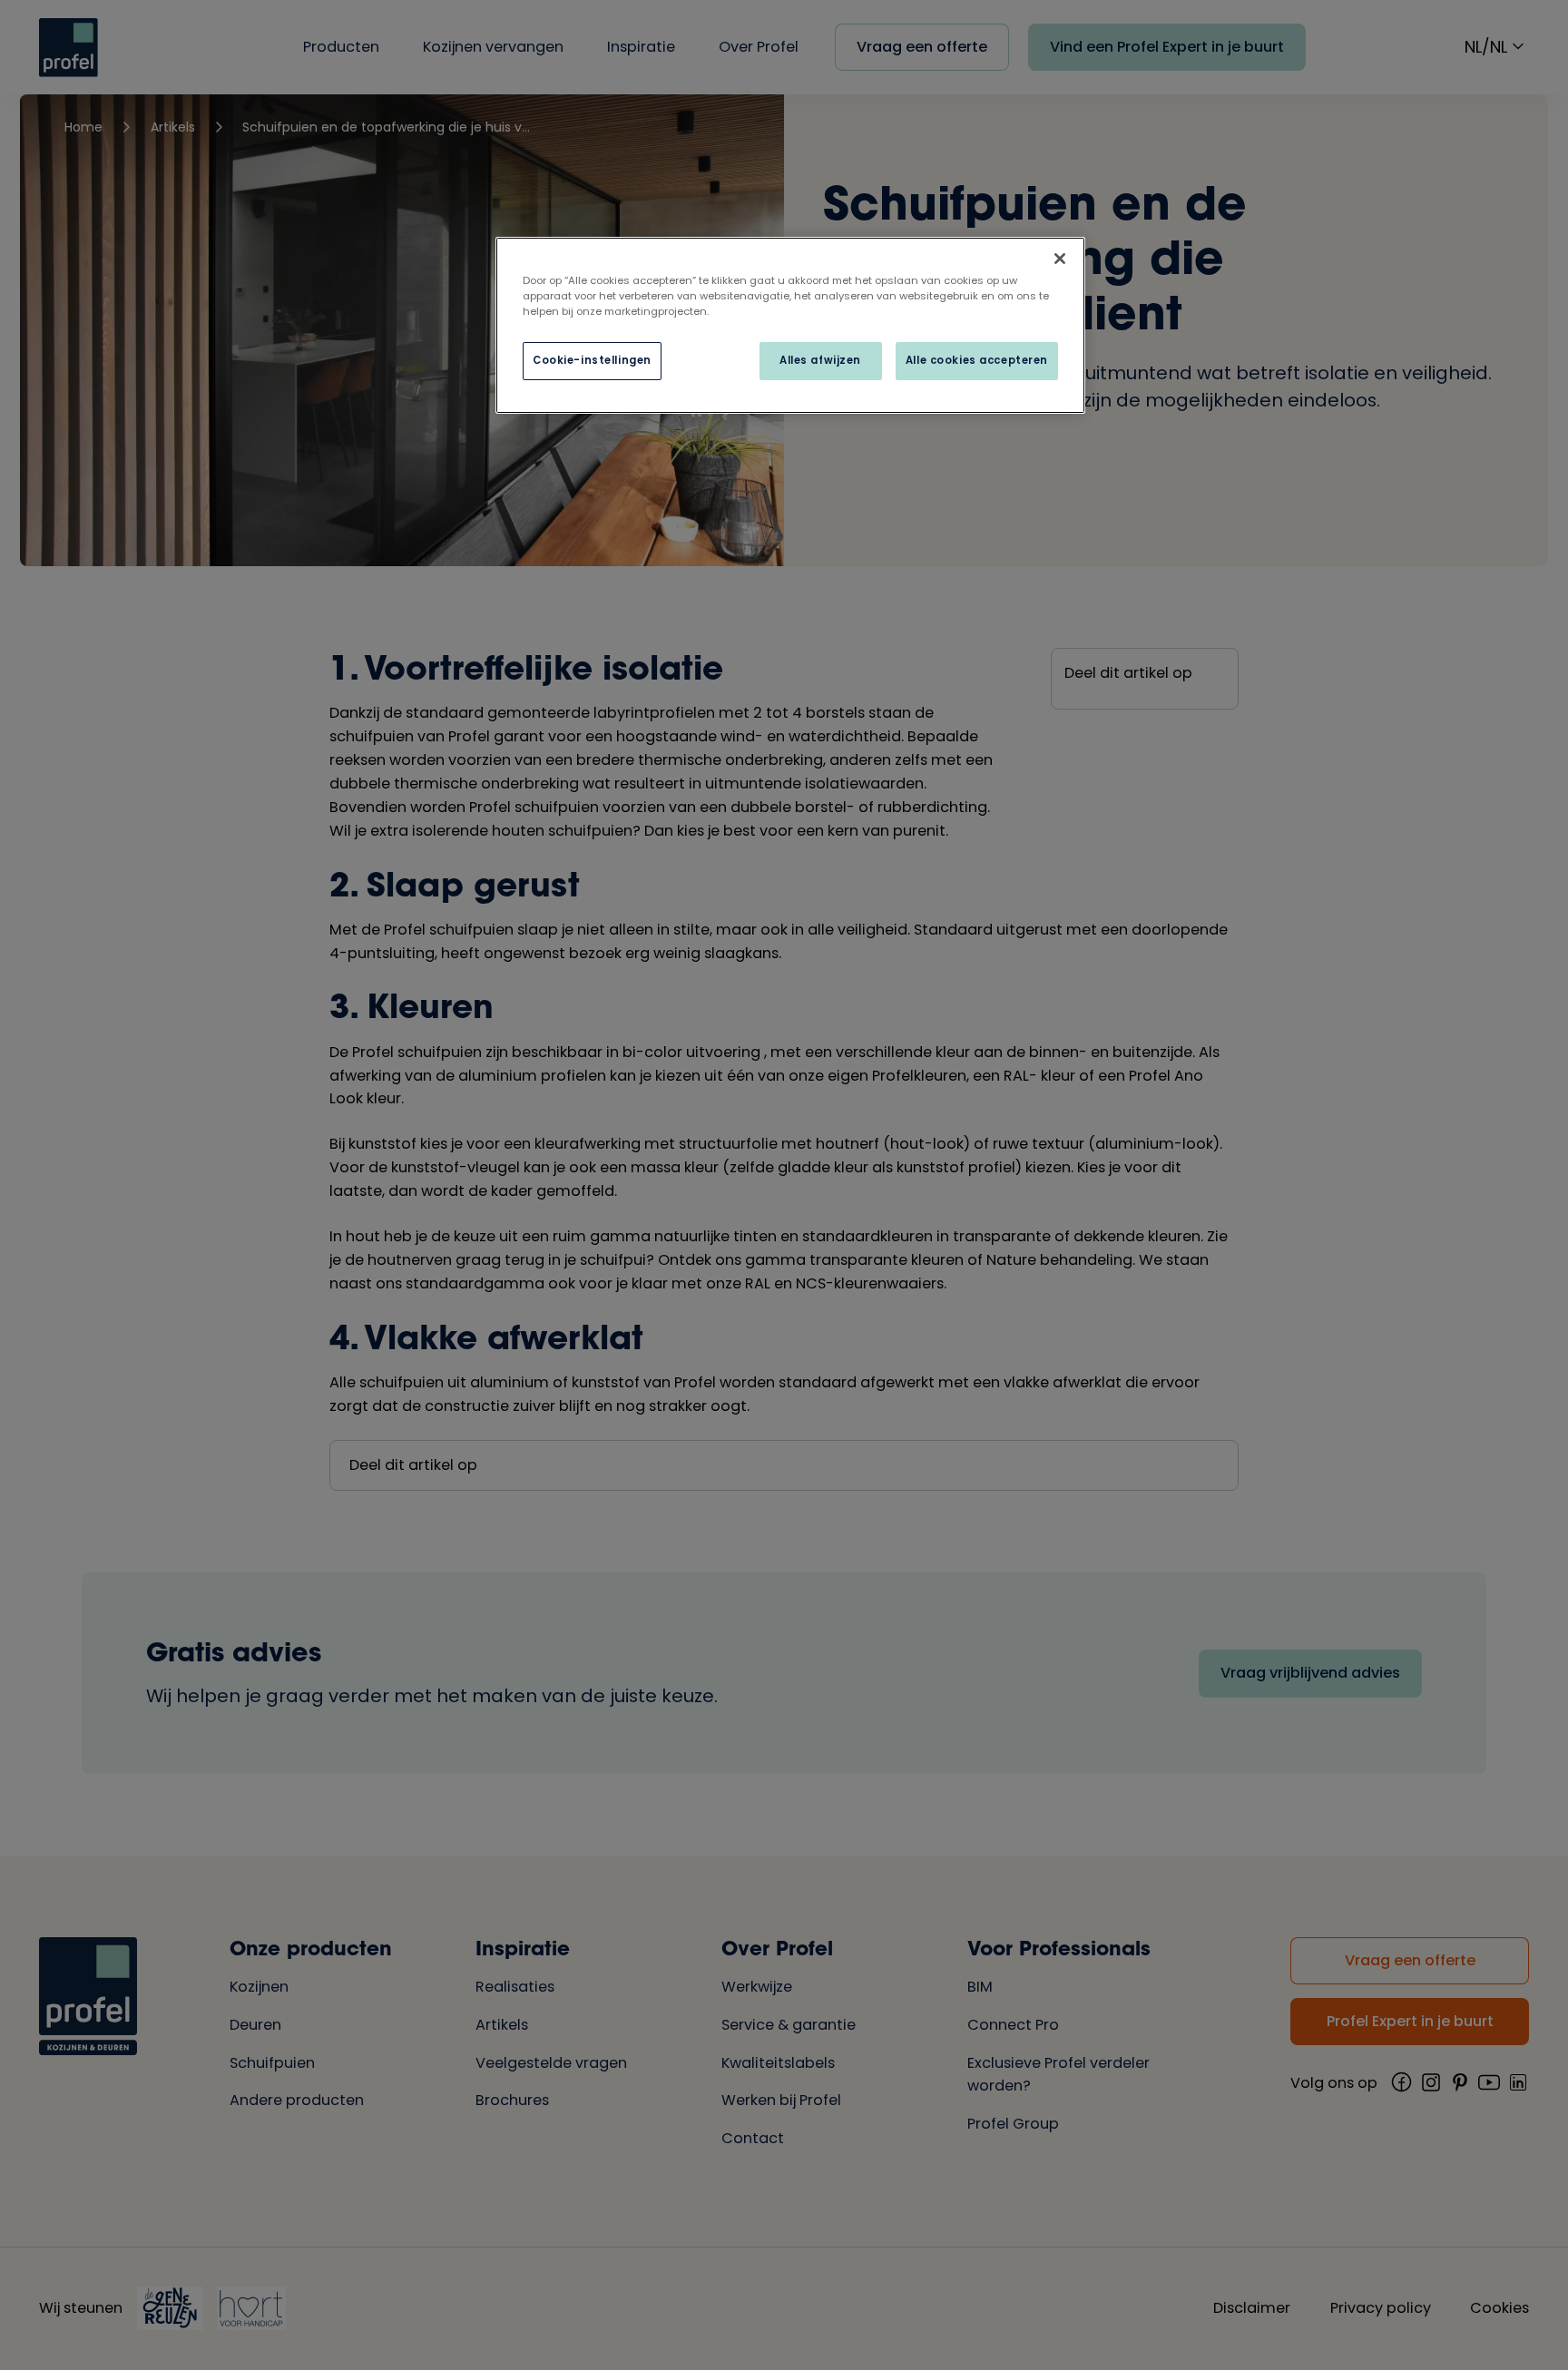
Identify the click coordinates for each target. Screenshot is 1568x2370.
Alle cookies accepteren (977, 360)
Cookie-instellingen (592, 360)
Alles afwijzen (820, 360)
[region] (790, 325)
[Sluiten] (1060, 259)
